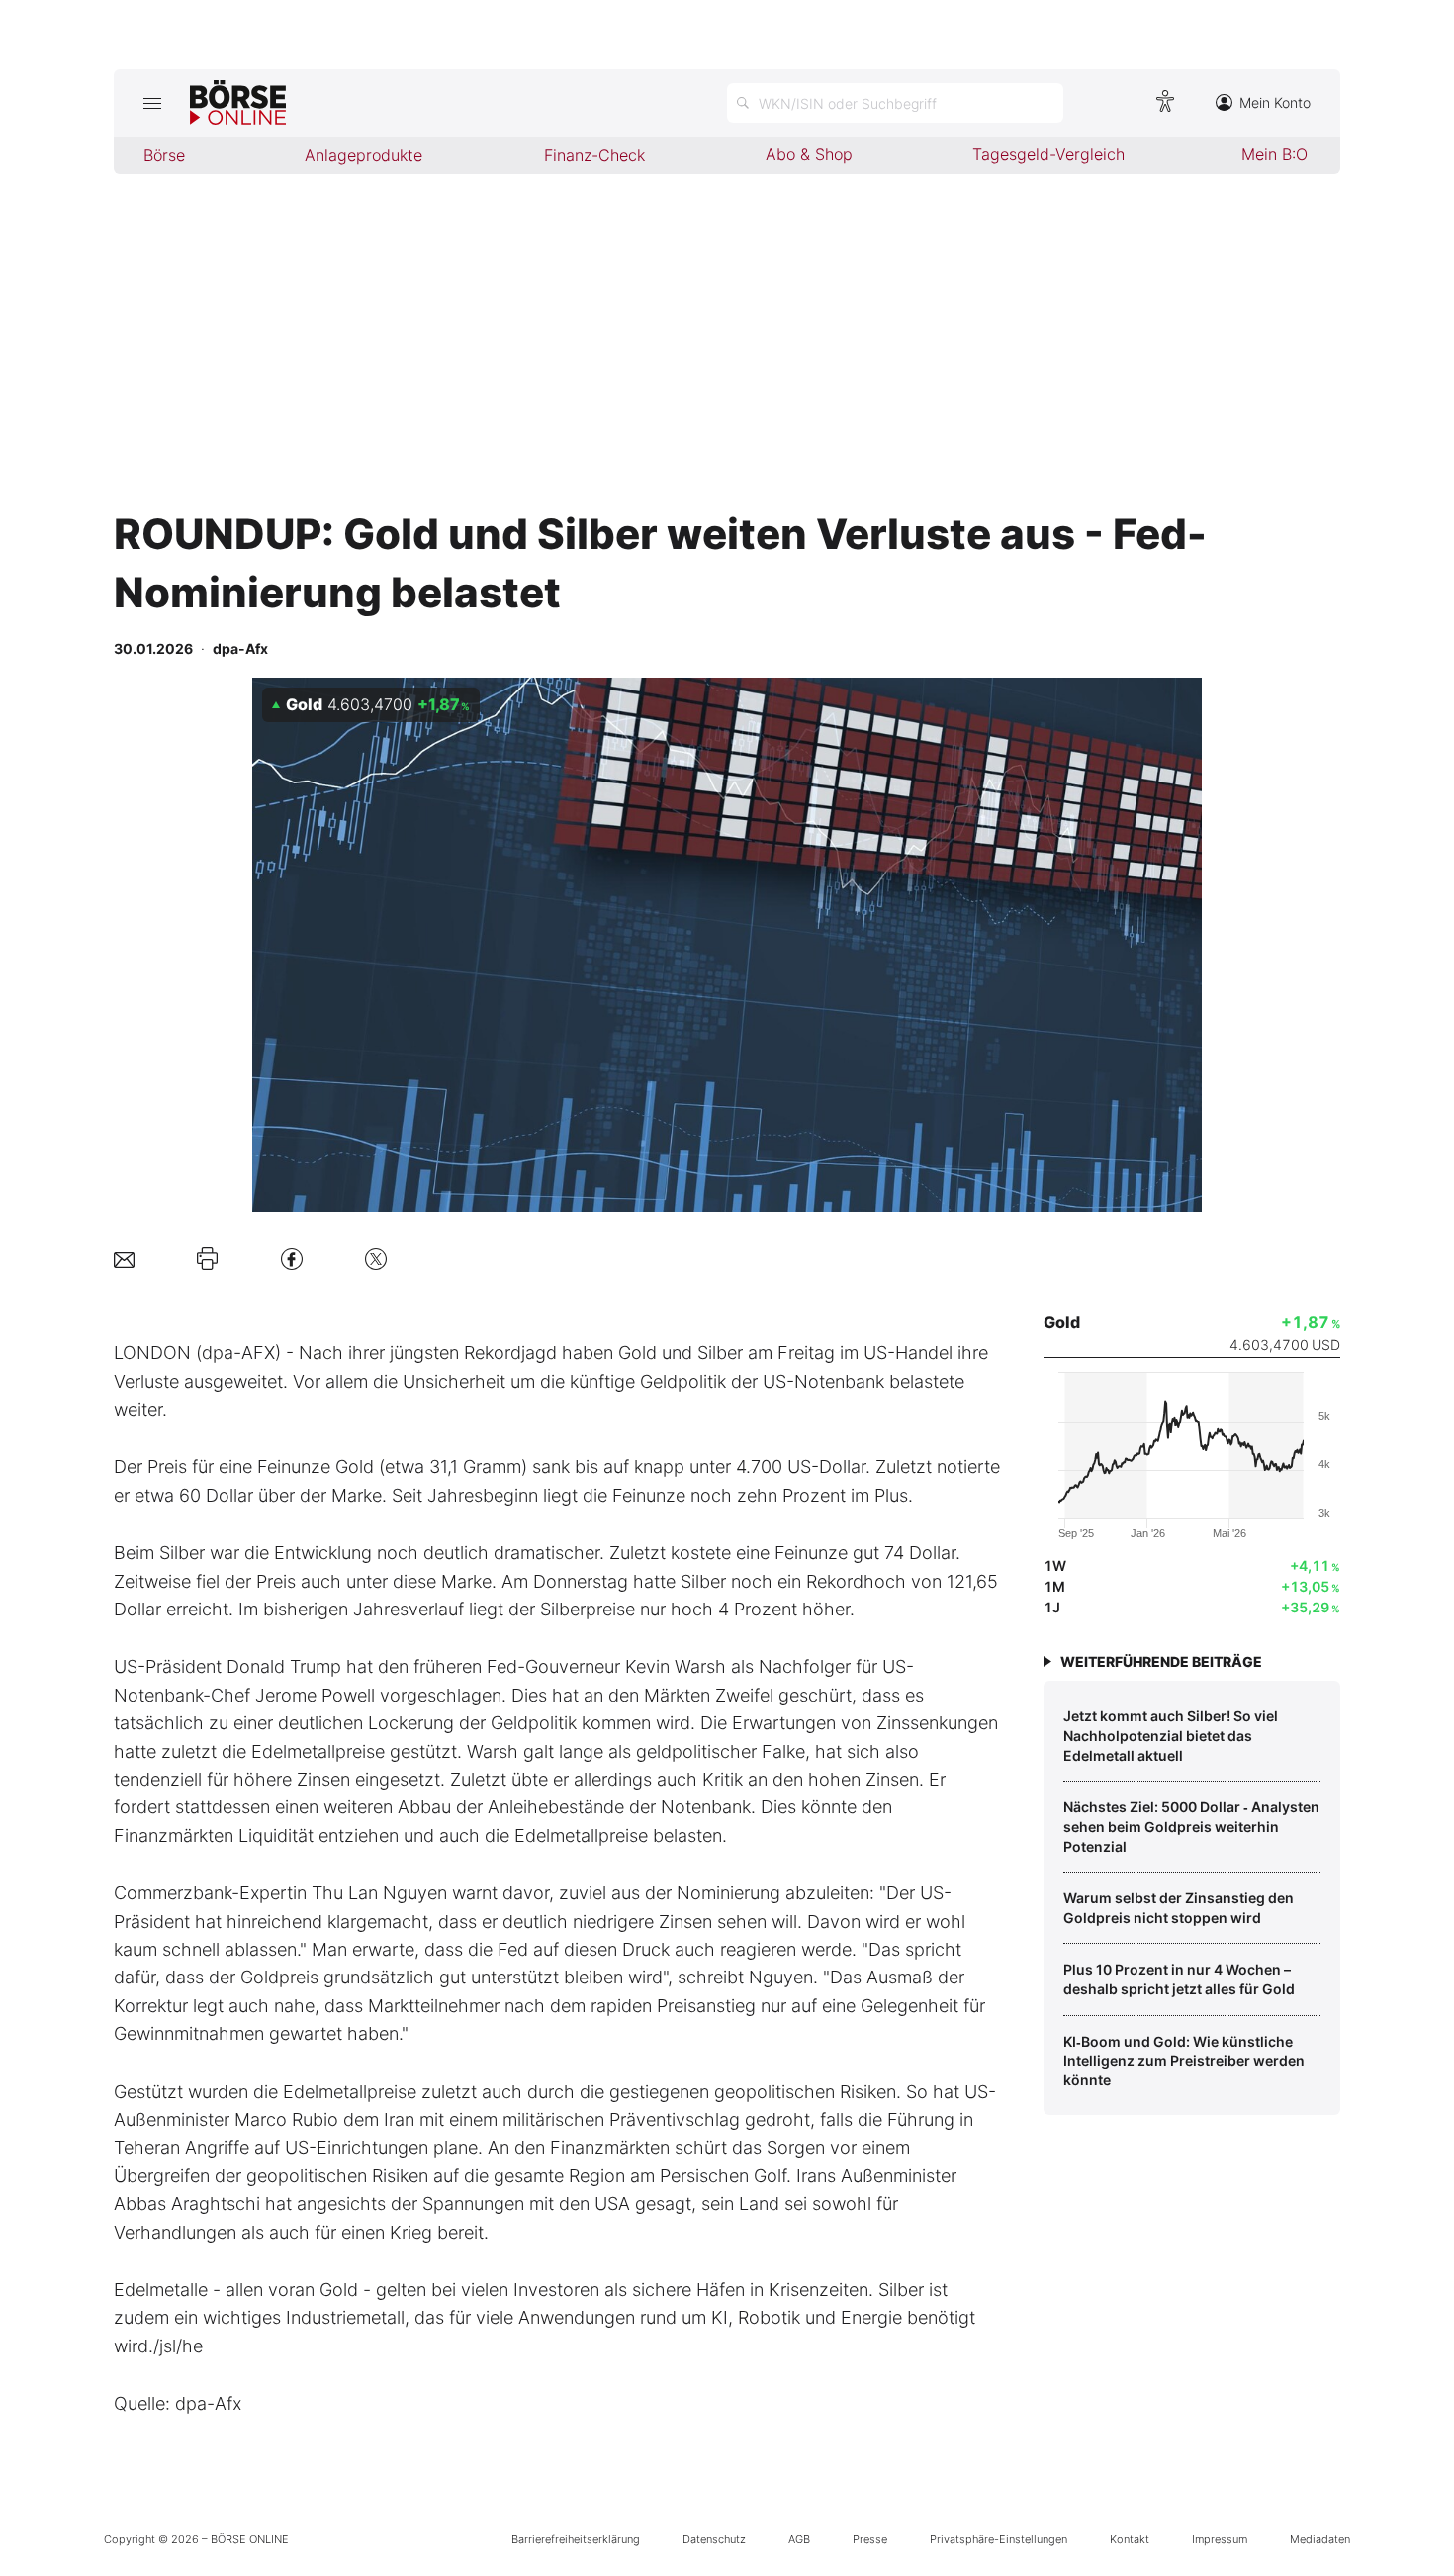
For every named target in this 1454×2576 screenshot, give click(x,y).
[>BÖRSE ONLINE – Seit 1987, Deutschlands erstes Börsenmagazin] (238, 103)
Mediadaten (1320, 2539)
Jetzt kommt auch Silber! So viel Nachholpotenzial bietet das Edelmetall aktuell (1171, 1735)
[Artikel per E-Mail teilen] (124, 1259)
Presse (870, 2539)
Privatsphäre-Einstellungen (999, 2539)
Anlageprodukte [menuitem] (363, 155)
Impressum (1220, 2539)
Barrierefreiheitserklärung (576, 2539)
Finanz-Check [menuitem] (594, 155)
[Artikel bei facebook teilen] (292, 1259)
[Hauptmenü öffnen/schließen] (152, 103)
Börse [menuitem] (164, 155)
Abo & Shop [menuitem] (809, 154)
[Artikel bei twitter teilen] (376, 1259)
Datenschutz (714, 2539)
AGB (799, 2539)
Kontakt (1130, 2539)
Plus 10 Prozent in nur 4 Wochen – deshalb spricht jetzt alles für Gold (1179, 1979)
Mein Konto (1275, 102)
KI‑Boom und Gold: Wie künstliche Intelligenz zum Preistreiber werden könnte (1184, 2061)
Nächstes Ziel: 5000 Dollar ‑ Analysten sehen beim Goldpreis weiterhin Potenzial (1191, 1826)
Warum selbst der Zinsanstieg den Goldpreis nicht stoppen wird (1179, 1908)
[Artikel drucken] (207, 1259)
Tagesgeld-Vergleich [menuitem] (1048, 154)
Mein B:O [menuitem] (1274, 154)
